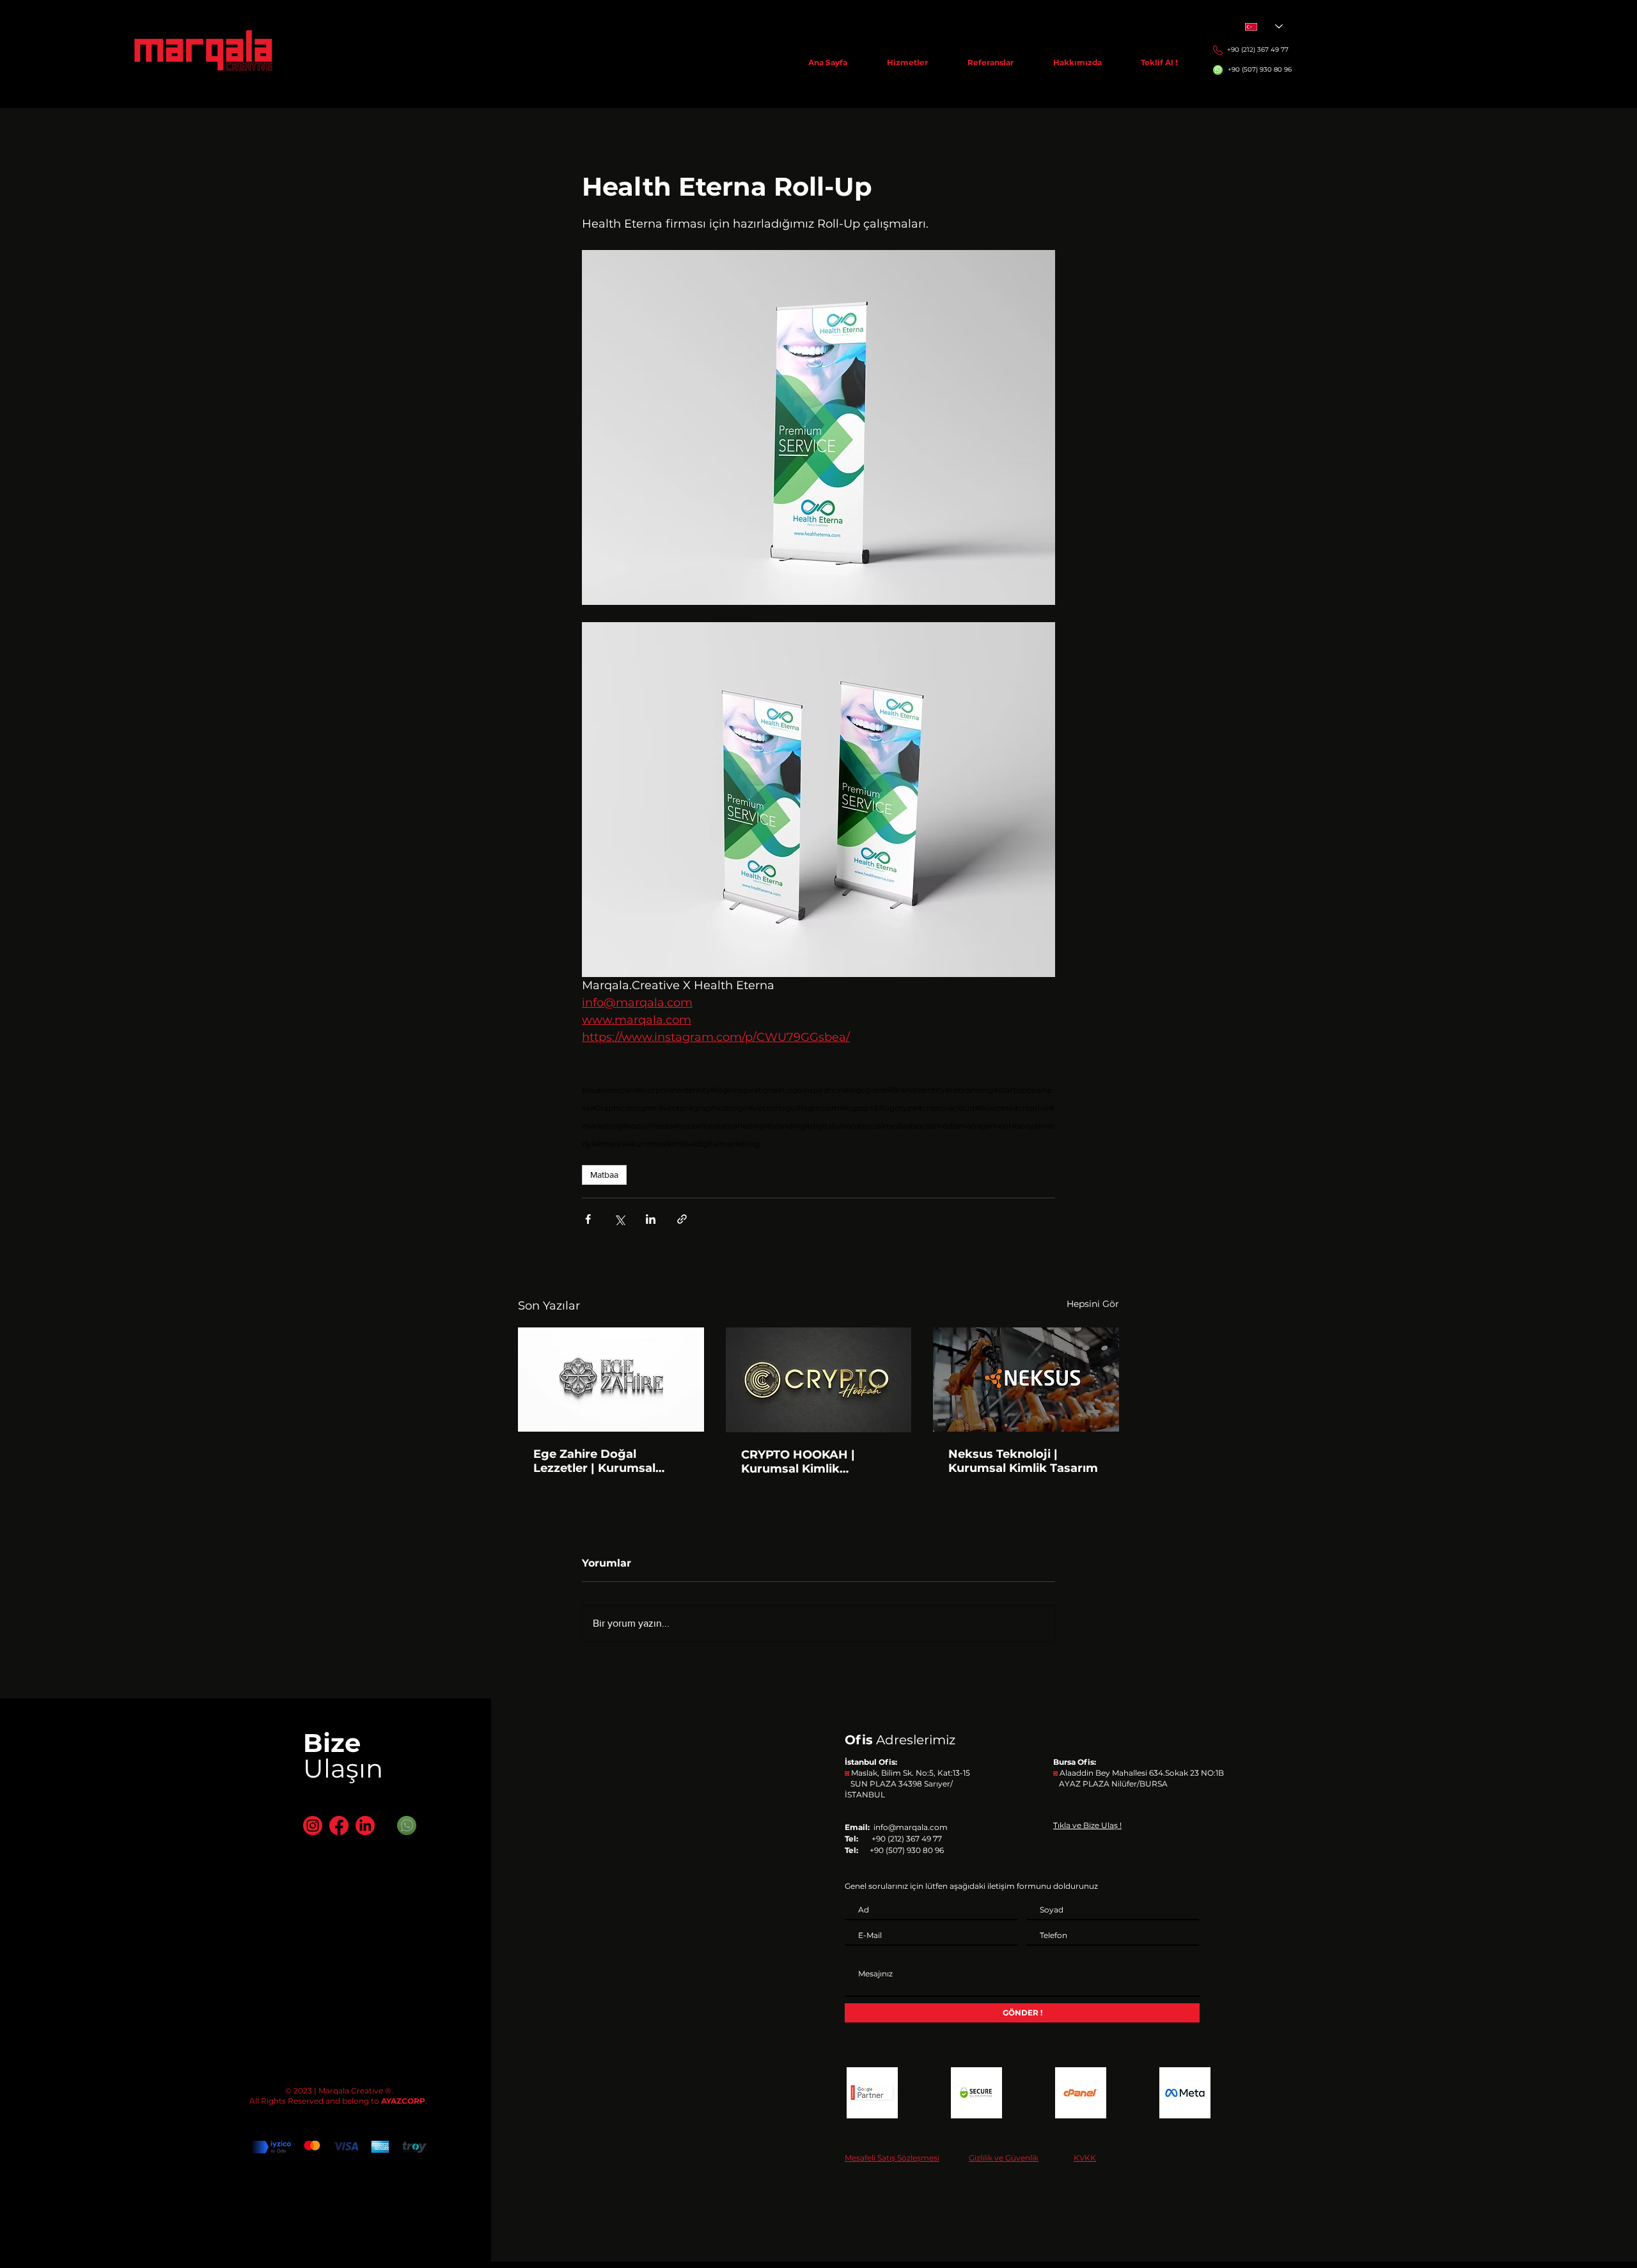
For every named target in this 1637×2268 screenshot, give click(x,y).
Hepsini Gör (1093, 1304)
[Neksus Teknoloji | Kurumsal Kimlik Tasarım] (1026, 1380)
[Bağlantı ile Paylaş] (682, 1219)
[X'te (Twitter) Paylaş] (619, 1219)
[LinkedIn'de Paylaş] (651, 1219)
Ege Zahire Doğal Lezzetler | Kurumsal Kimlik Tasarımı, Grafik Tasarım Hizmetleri (601, 1461)
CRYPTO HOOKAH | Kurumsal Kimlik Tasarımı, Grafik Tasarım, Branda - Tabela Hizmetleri (816, 1462)
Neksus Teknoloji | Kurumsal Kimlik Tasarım (1023, 1461)
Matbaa (604, 1175)
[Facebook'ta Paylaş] (588, 1219)
